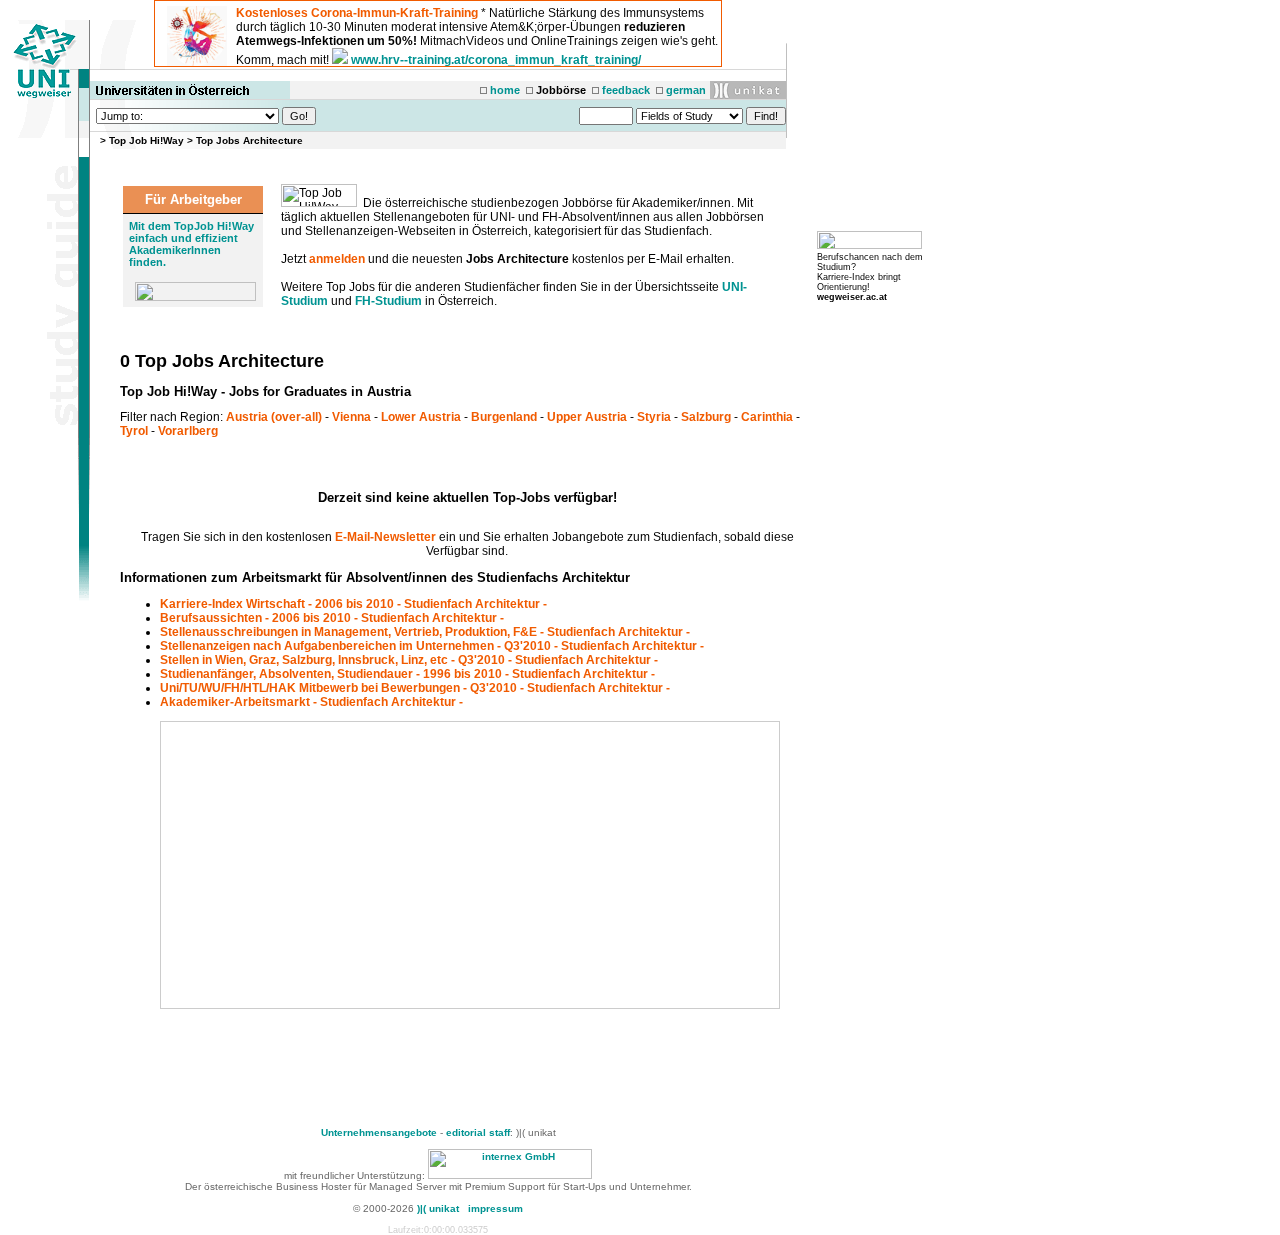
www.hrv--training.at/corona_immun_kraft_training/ (496, 60)
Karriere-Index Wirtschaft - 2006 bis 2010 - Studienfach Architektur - (353, 604)
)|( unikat (438, 1208)
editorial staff (478, 1132)
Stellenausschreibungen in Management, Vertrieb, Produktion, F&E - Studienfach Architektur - (425, 632)
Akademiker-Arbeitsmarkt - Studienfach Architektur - (311, 702)
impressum (495, 1208)
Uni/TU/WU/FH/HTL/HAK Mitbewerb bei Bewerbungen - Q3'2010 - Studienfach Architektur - (415, 688)
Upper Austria (587, 417)
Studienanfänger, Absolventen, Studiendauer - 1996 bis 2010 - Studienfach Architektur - (407, 674)
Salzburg (706, 417)
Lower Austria (421, 417)
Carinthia (767, 417)
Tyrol (134, 431)
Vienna (351, 417)
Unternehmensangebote (379, 1132)
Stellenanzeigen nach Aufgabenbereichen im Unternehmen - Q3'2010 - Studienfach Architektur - (432, 646)
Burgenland (504, 417)
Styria (654, 417)
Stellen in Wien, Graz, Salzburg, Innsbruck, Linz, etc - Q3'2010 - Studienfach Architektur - (409, 660)
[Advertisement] (332, 865)
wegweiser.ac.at (852, 297)
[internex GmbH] (510, 1175)
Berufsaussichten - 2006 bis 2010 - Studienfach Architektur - (332, 618)
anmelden (337, 259)
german (686, 90)
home (505, 90)
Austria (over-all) (274, 417)
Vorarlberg (188, 431)
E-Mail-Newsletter (385, 537)
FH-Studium (388, 301)
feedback (626, 90)
